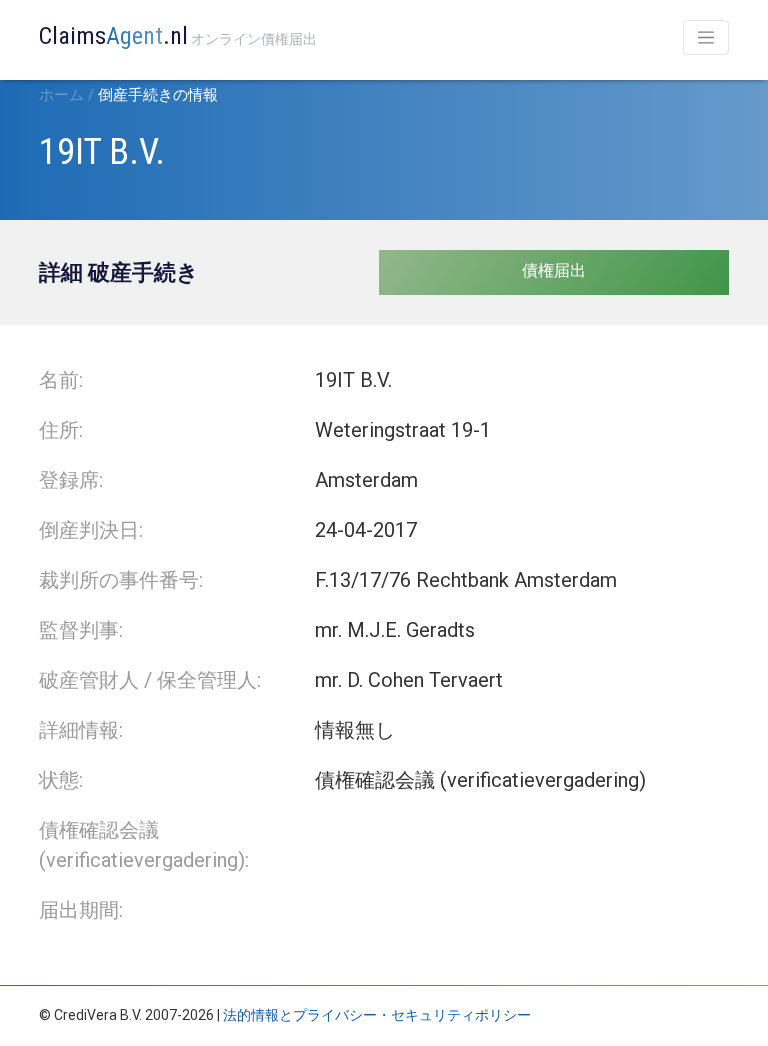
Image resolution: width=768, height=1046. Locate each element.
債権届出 (554, 270)
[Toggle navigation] (706, 37)
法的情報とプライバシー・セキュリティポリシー (377, 1015)
